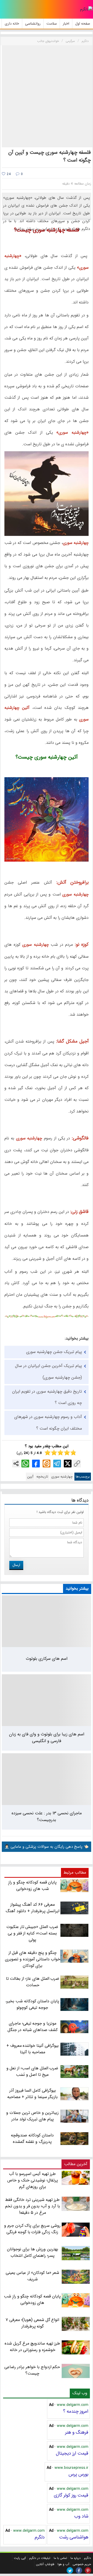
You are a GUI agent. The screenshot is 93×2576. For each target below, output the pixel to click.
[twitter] (70, 2570)
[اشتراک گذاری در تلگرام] (57, 1464)
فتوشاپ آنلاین (45, 2564)
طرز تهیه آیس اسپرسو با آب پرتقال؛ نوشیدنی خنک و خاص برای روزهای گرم (32, 2180)
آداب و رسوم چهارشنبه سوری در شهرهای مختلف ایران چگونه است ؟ (48, 1423)
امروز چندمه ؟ (76, 2411)
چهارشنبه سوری (62, 1477)
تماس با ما (60, 2558)
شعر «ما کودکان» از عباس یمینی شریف (32, 2276)
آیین (30, 1477)
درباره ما (76, 2558)
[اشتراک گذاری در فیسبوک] (36, 1464)
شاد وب (81, 2516)
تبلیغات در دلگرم (40, 2558)
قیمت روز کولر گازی (71, 2495)
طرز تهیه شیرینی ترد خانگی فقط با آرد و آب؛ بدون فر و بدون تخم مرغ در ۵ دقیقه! (32, 2206)
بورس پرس (78, 2474)
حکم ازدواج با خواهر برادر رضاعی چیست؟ (32, 2370)
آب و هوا (63, 2564)
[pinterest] (88, 2570)
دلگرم (40, 2537)
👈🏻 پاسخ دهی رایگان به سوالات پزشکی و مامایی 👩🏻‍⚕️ (47, 1847)
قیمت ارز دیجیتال (72, 2453)
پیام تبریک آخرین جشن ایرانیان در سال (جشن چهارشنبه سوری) (48, 1372)
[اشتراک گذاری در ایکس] (68, 1464)
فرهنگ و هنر (77, 2432)
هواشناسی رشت (74, 2537)
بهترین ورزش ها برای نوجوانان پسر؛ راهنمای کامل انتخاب (32, 2252)
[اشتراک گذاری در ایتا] (47, 1464)
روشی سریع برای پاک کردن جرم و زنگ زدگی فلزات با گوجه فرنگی (32, 2229)
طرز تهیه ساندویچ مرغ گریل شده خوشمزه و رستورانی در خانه (32, 2347)
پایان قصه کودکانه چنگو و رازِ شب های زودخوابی (32, 2300)
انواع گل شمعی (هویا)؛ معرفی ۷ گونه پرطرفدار (32, 2323)
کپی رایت (20, 2558)
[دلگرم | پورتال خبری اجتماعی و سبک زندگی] (86, 9)
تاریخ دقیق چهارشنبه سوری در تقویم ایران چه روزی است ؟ (47, 1397)
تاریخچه (42, 1477)
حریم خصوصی (82, 2564)
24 (8, 174)
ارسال (16, 1565)
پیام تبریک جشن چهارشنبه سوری (54, 1352)
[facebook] (79, 2570)
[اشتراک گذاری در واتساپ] (25, 1464)
